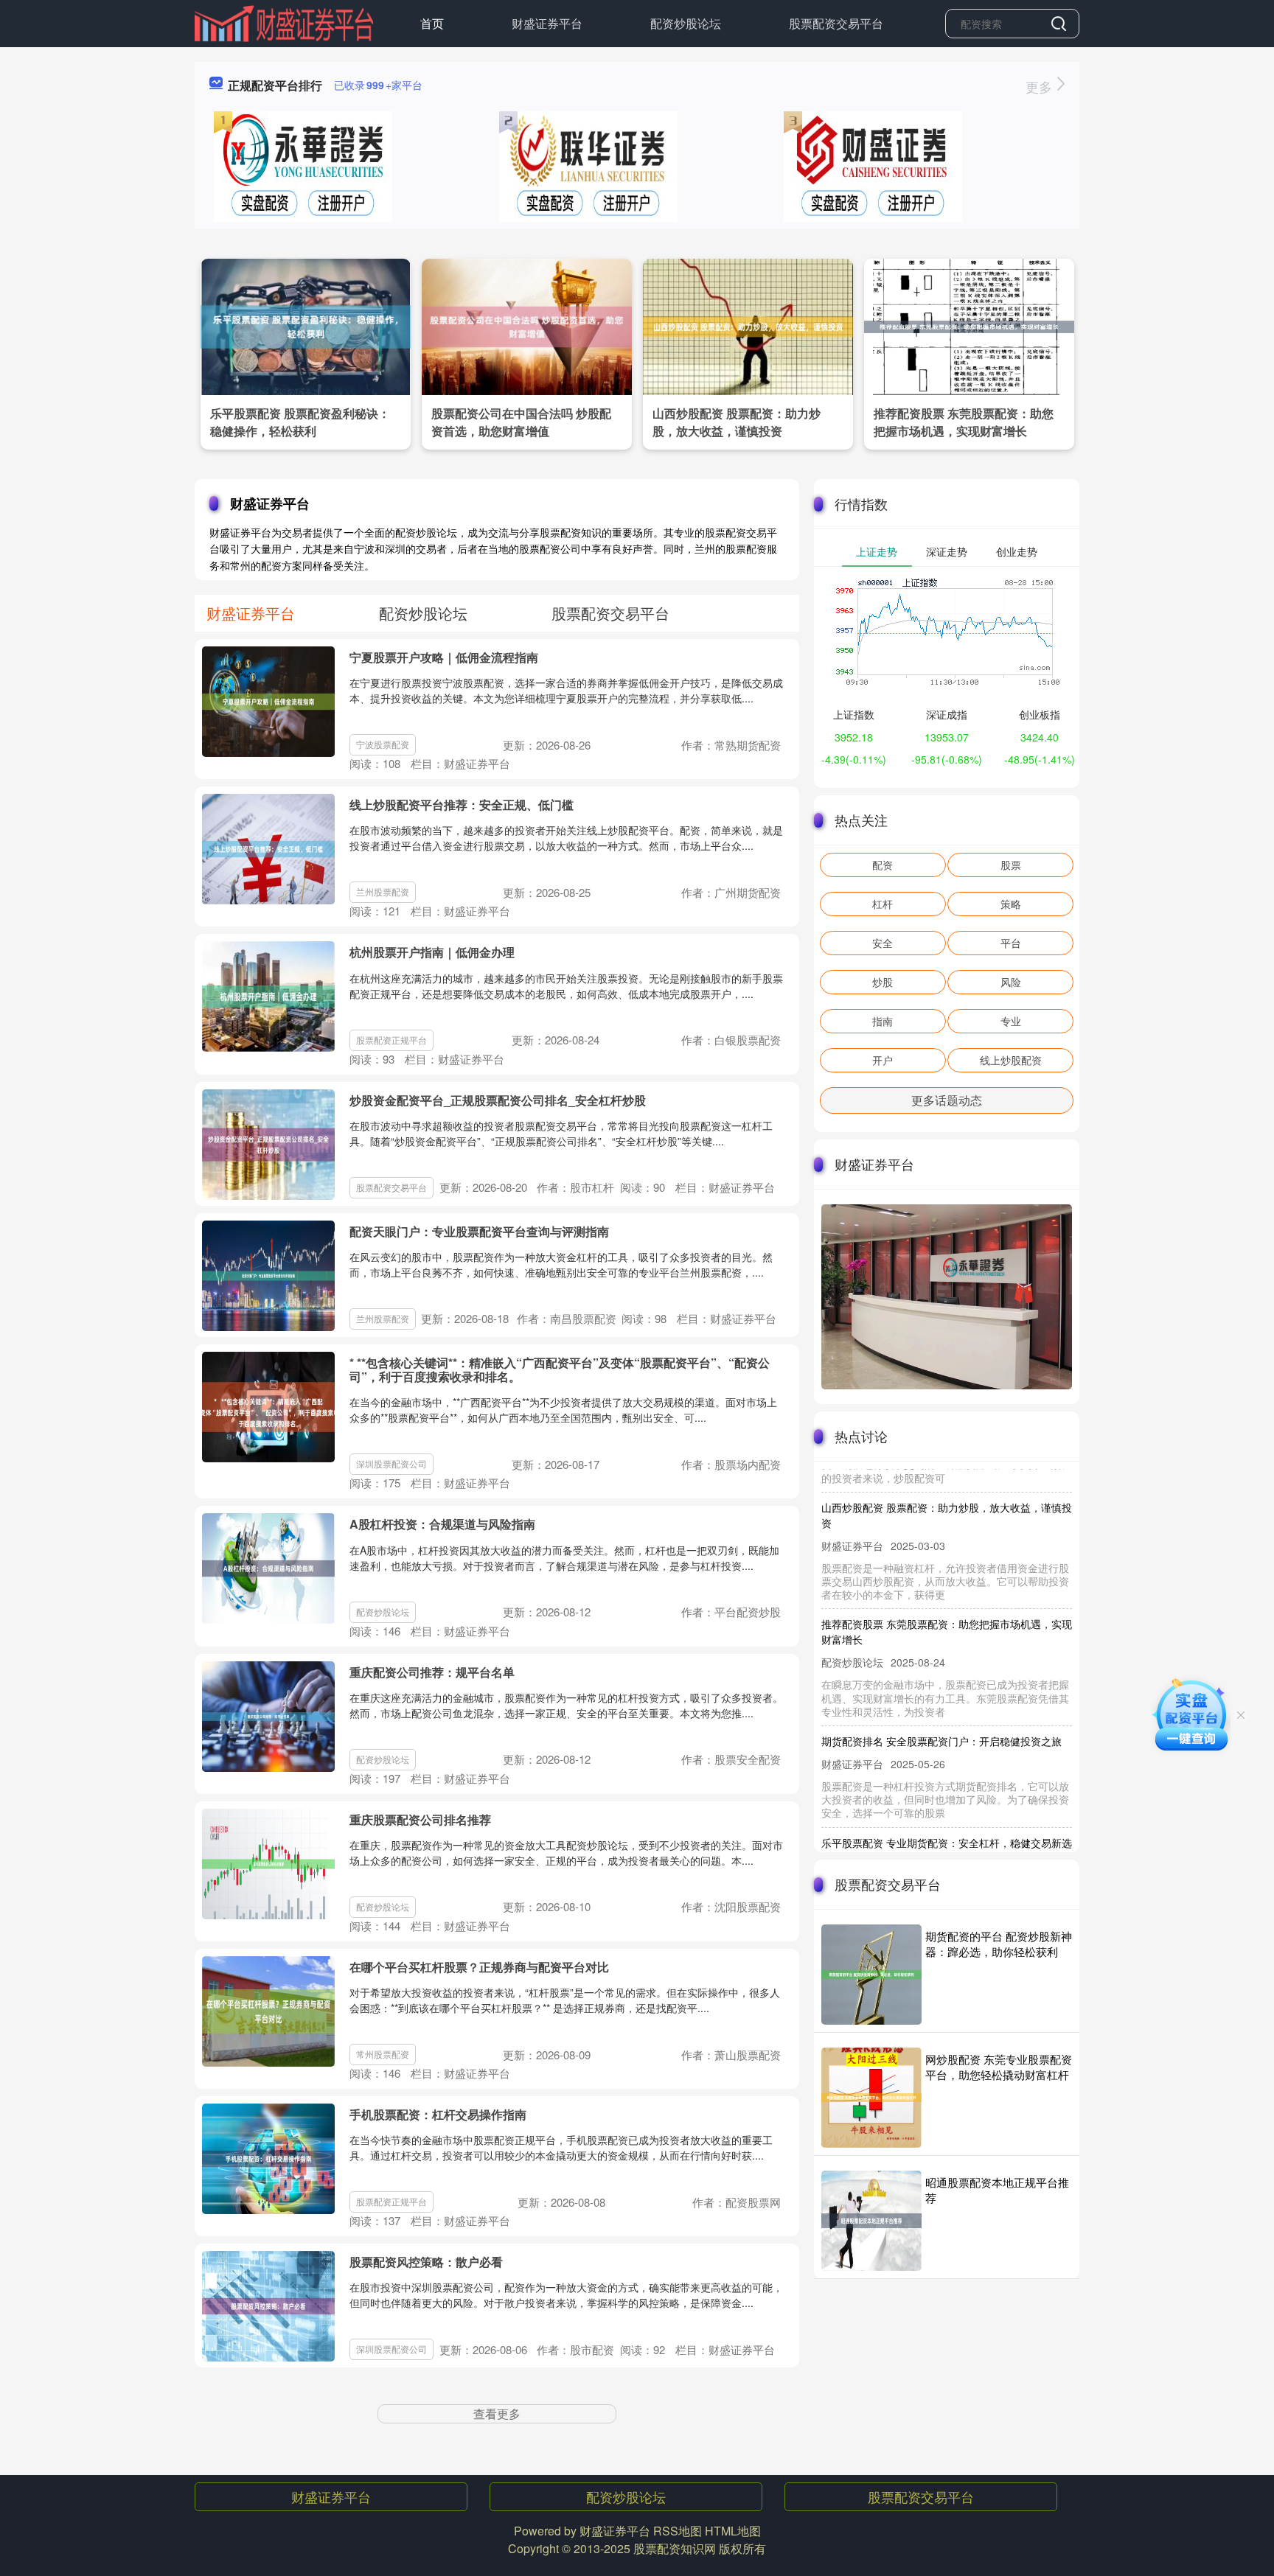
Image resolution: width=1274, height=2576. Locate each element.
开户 (883, 1060)
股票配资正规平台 (391, 1040)
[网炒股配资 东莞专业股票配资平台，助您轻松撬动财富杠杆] (871, 2098)
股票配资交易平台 (836, 23)
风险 (1011, 982)
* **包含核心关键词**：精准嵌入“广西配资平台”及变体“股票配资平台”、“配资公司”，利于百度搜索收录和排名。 (560, 1369)
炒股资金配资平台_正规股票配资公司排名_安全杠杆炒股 (498, 1100)
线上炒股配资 (1011, 1060)
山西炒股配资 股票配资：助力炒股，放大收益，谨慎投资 (737, 422)
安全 (883, 943)
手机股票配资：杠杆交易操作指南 (438, 2114)
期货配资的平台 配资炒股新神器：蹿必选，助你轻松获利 (999, 1944)
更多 (1041, 86)
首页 (432, 23)
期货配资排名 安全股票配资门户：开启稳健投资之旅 (941, 1711)
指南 (883, 1021)
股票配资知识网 (675, 2548)
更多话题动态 (947, 1100)
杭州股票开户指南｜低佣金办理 (432, 952)
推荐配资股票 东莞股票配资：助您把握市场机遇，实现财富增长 (964, 422)
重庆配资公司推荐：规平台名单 (432, 1672)
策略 (1011, 904)
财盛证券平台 (547, 23)
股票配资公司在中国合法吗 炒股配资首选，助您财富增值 (521, 422)
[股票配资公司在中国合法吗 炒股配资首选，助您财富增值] (527, 325)
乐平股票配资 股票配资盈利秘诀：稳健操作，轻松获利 (300, 422)
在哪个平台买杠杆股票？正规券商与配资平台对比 (479, 1967)
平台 (1011, 943)
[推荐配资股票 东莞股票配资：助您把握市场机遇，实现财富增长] (969, 325)
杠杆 (883, 904)
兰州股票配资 (383, 891)
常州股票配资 (383, 2054)
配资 (883, 865)
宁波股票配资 (383, 744)
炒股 (883, 982)
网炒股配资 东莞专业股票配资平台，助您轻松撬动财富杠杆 (999, 2067)
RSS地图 (678, 2531)
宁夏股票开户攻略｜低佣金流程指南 (444, 657)
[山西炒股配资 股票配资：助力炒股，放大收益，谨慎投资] (748, 325)
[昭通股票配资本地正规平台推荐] (871, 2221)
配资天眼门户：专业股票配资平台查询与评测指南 (479, 1231)
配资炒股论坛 (686, 23)
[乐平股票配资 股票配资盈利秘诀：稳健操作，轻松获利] (306, 325)
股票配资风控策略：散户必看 (426, 2262)
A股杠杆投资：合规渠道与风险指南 (442, 1524)
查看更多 (497, 2413)
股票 (1011, 865)
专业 (1011, 1021)
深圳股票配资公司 (391, 1463)
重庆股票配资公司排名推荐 (420, 1819)
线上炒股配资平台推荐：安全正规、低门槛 (462, 804)
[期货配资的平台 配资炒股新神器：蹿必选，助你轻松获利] (871, 1975)
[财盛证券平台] (284, 22)
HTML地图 (733, 2531)
